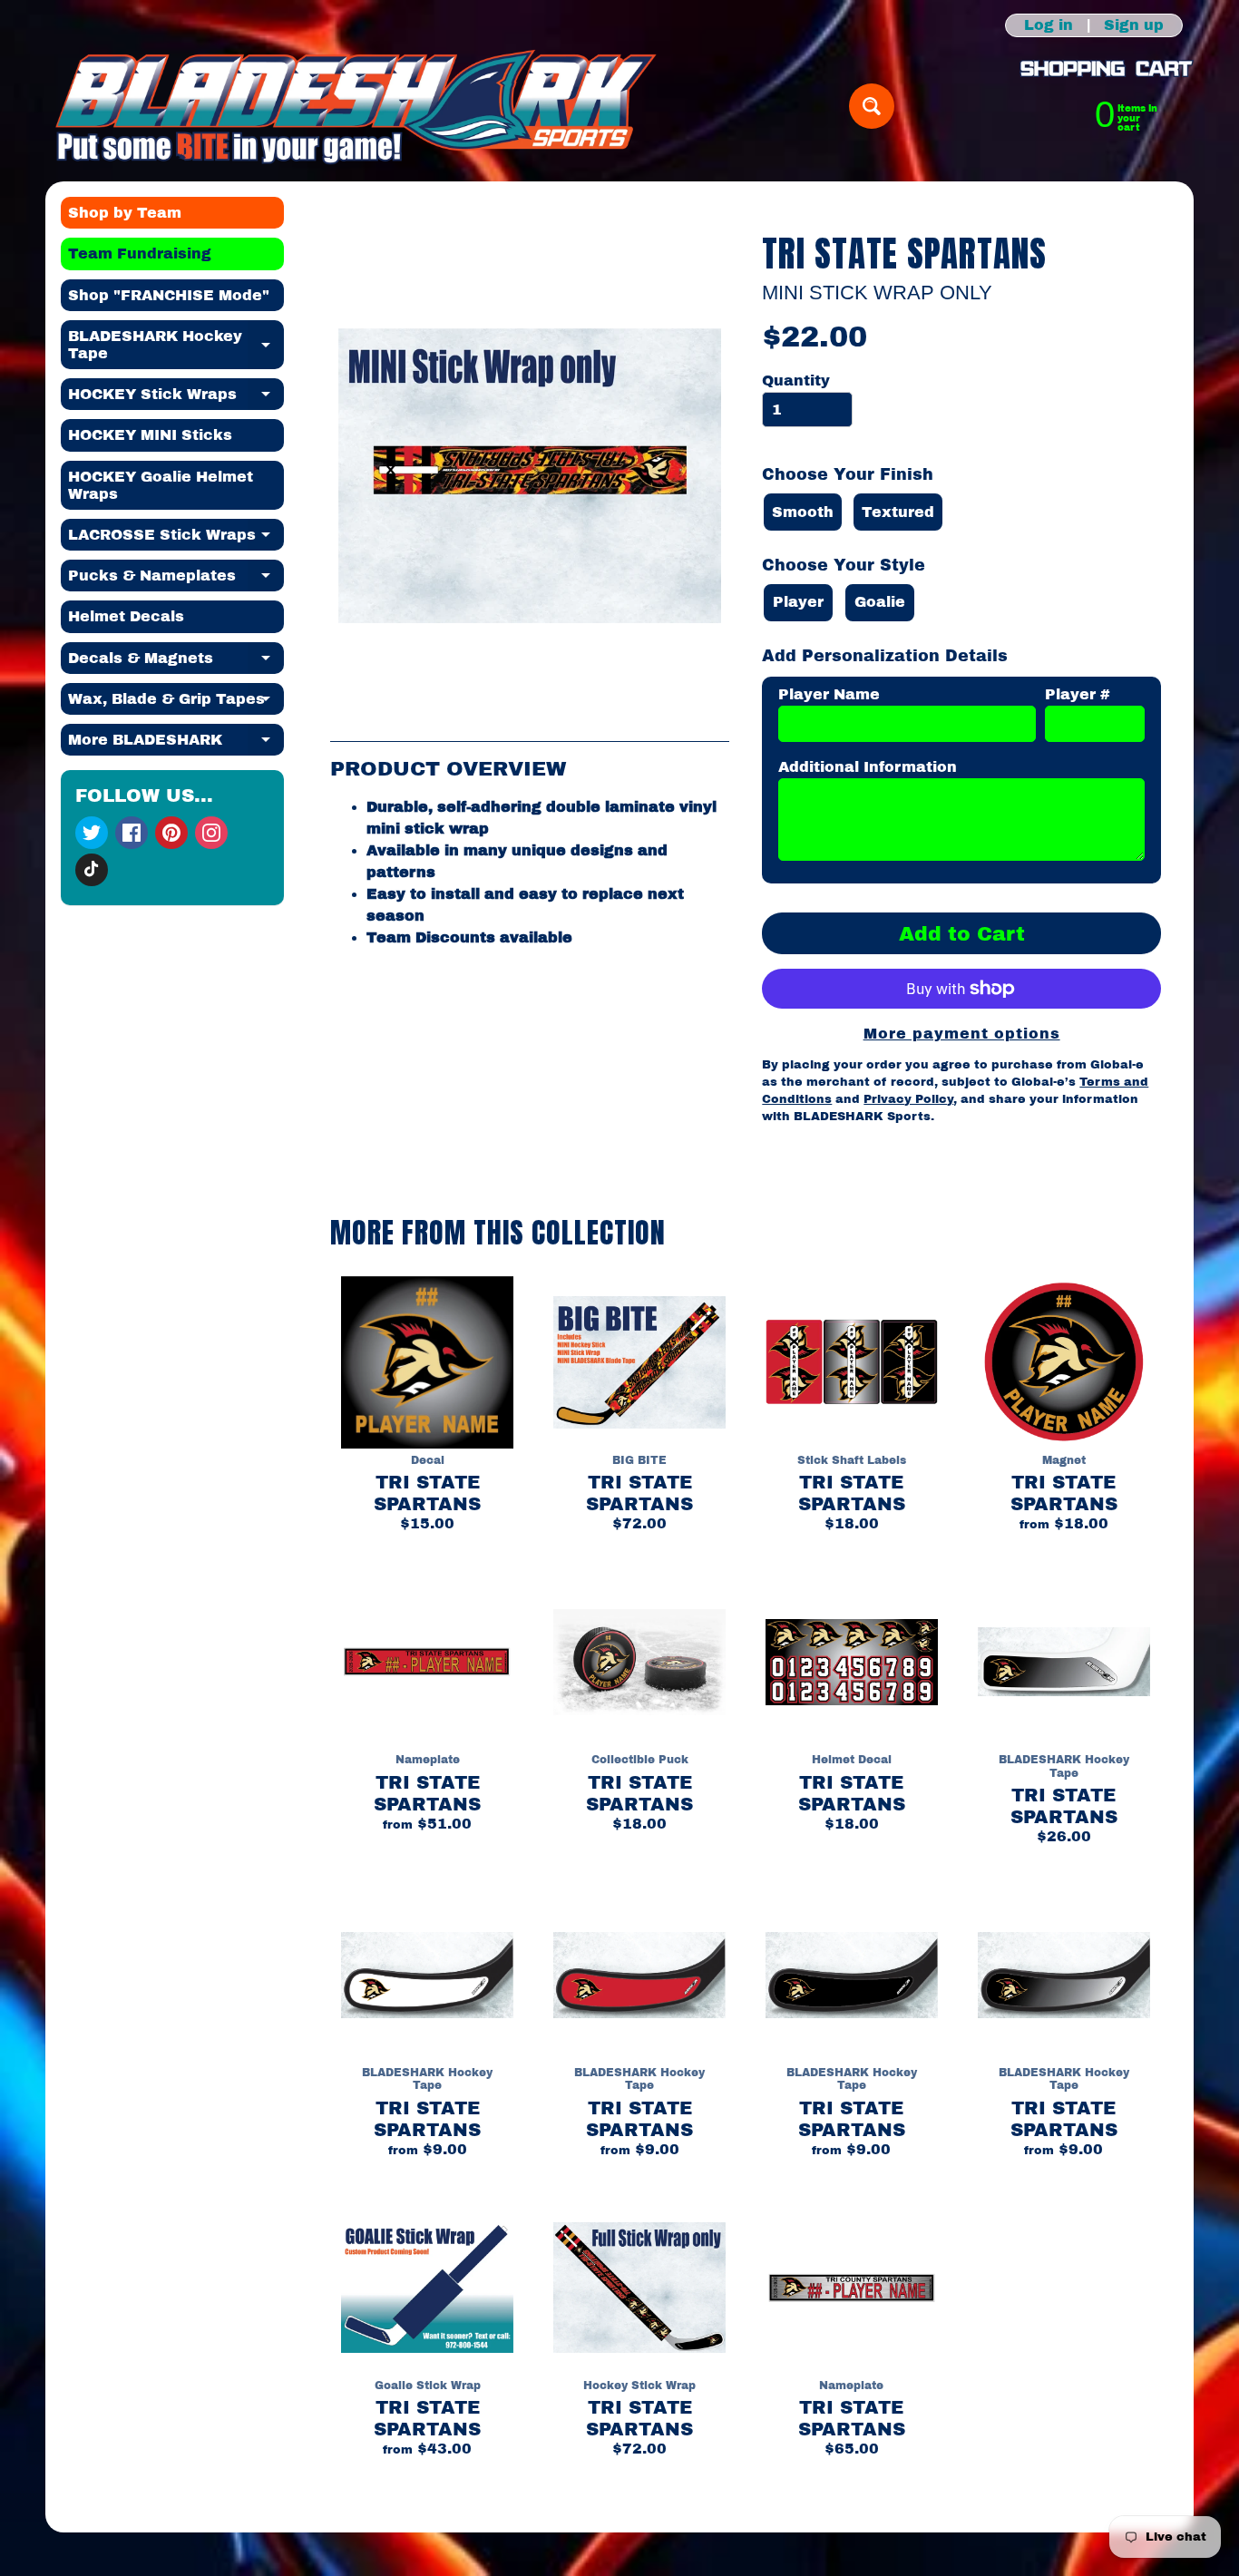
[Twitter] (92, 833)
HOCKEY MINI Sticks (150, 435)
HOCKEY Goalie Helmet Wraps (161, 485)
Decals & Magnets (176, 662)
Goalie (880, 602)
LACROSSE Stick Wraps (176, 539)
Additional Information (868, 767)
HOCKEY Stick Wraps (176, 398)
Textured (898, 512)
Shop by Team (125, 213)
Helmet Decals (126, 616)
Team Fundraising (140, 254)
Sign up (1134, 25)
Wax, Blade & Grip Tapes (176, 703)
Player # (1078, 694)
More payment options (962, 1034)
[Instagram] (211, 833)
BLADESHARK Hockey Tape (176, 346)
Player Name (829, 694)
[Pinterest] (171, 833)
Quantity (796, 381)
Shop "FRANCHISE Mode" (169, 295)
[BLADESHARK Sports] (356, 106)
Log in (1049, 25)
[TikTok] (92, 870)
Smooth (803, 512)
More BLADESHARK (176, 744)
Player (798, 602)
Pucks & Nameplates (176, 580)
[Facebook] (132, 833)
